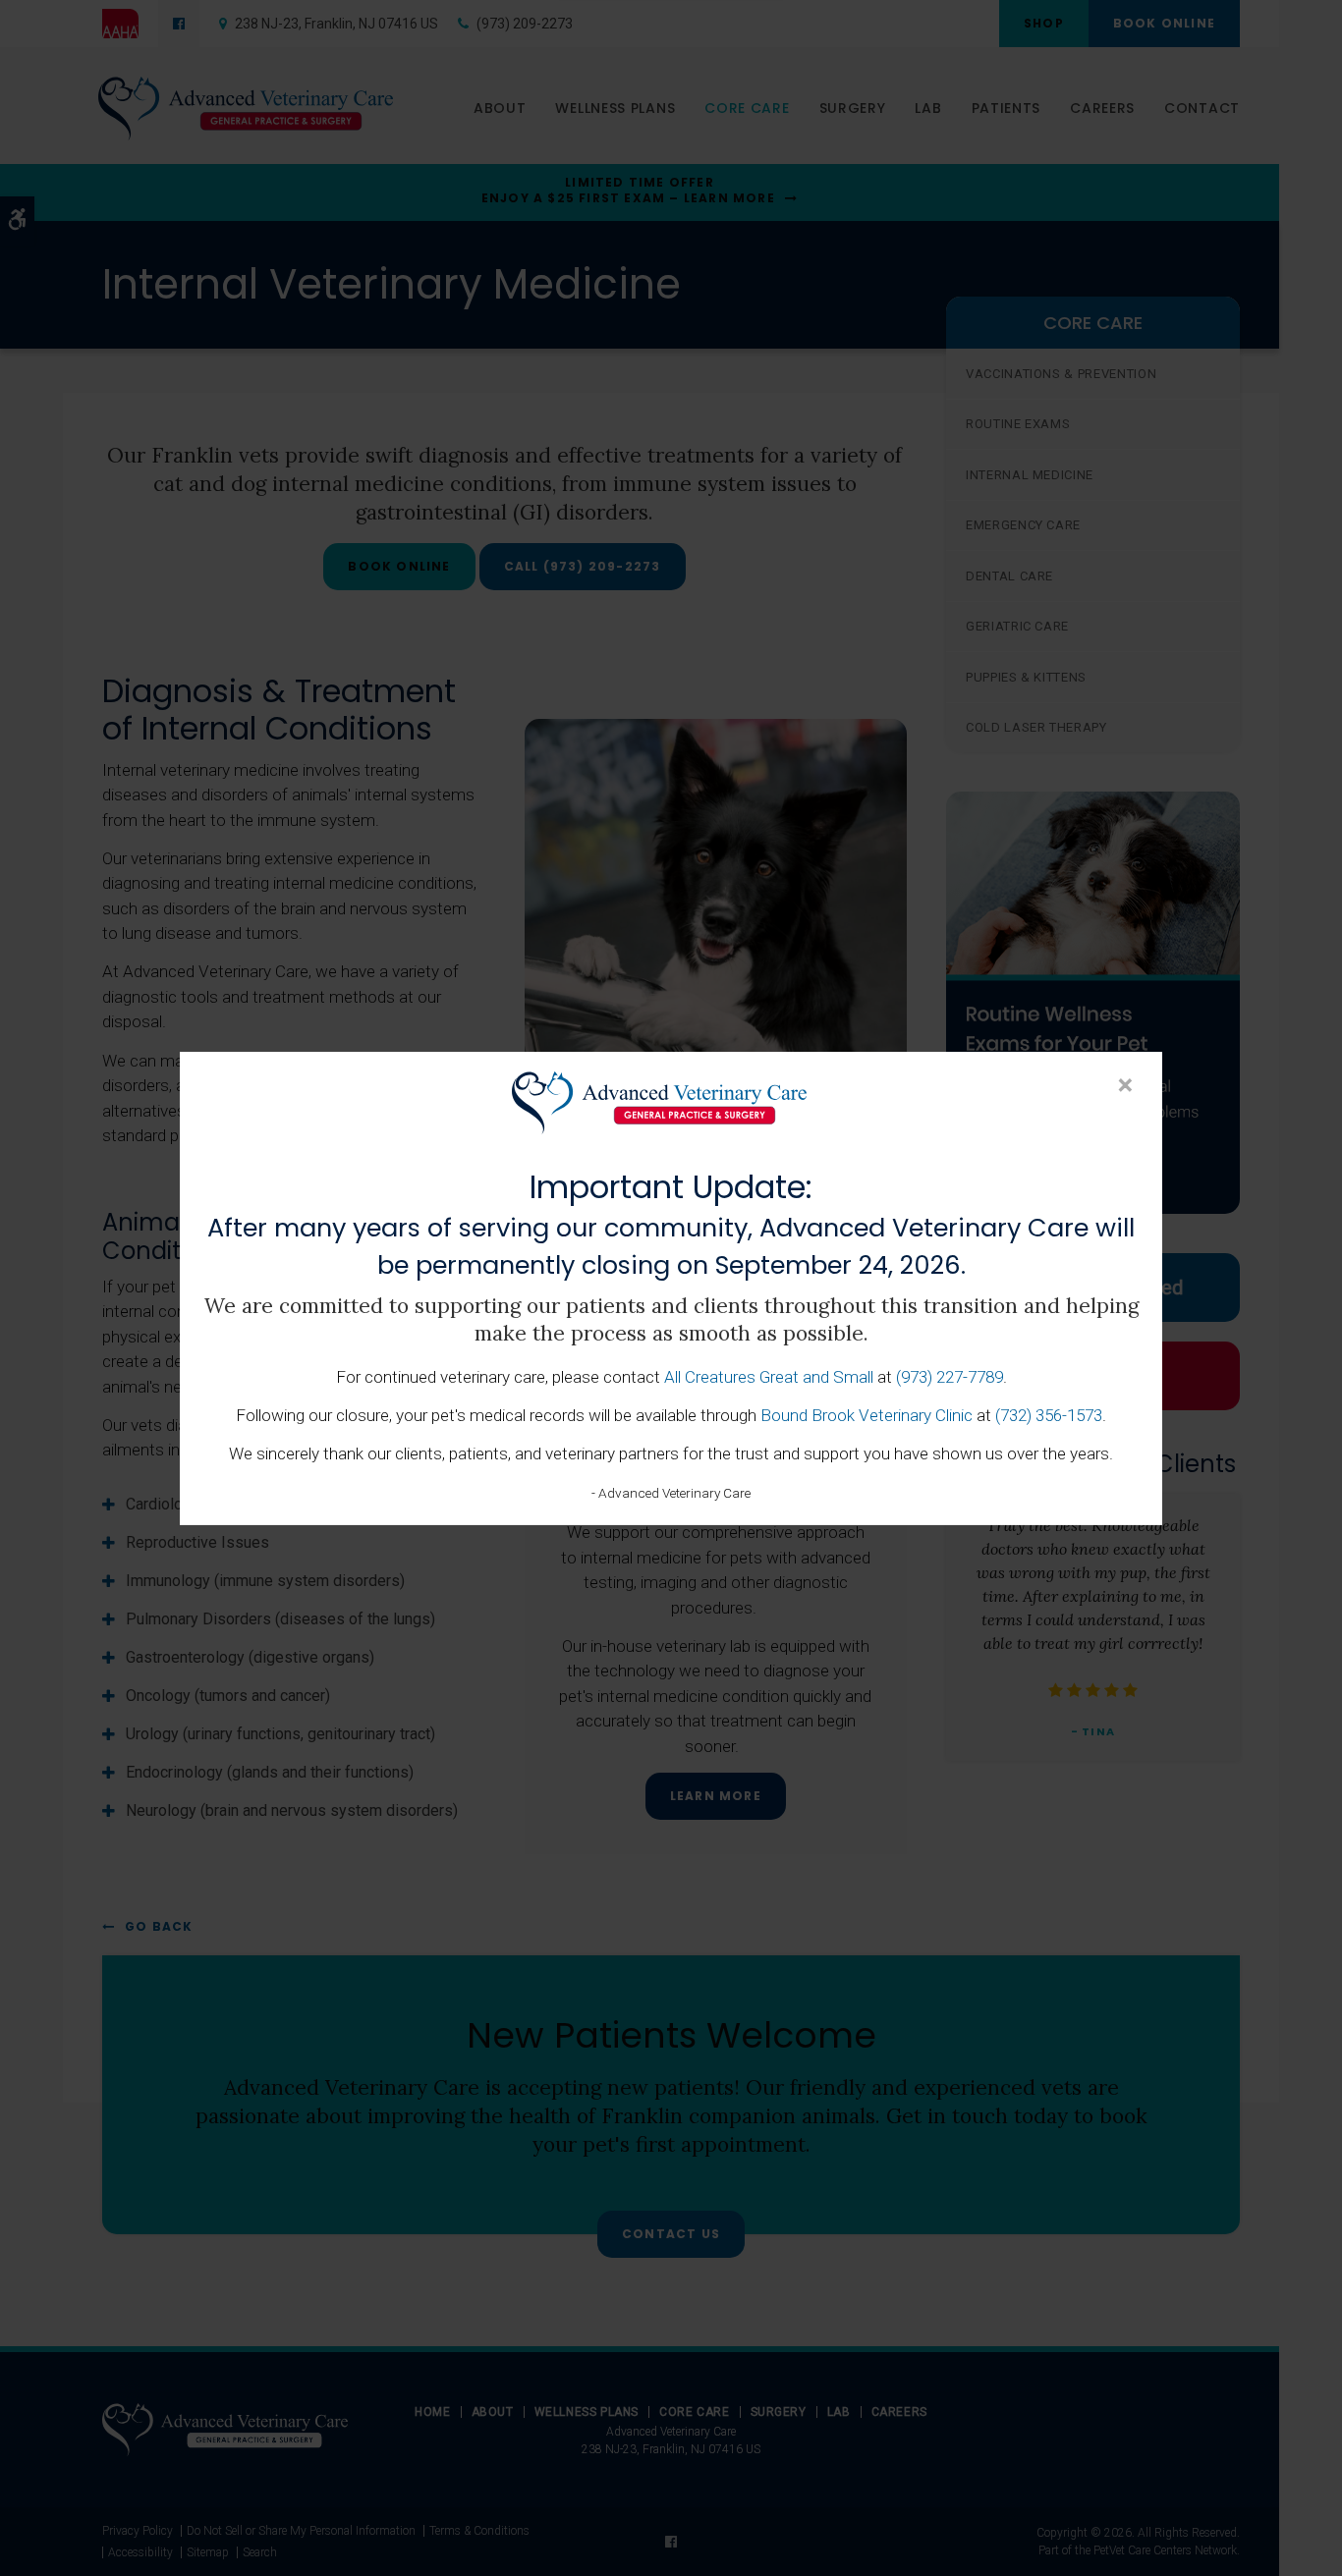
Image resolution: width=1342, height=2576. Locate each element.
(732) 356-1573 (1049, 1415)
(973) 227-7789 (950, 1377)
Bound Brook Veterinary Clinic (867, 1415)
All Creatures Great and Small (769, 1377)
